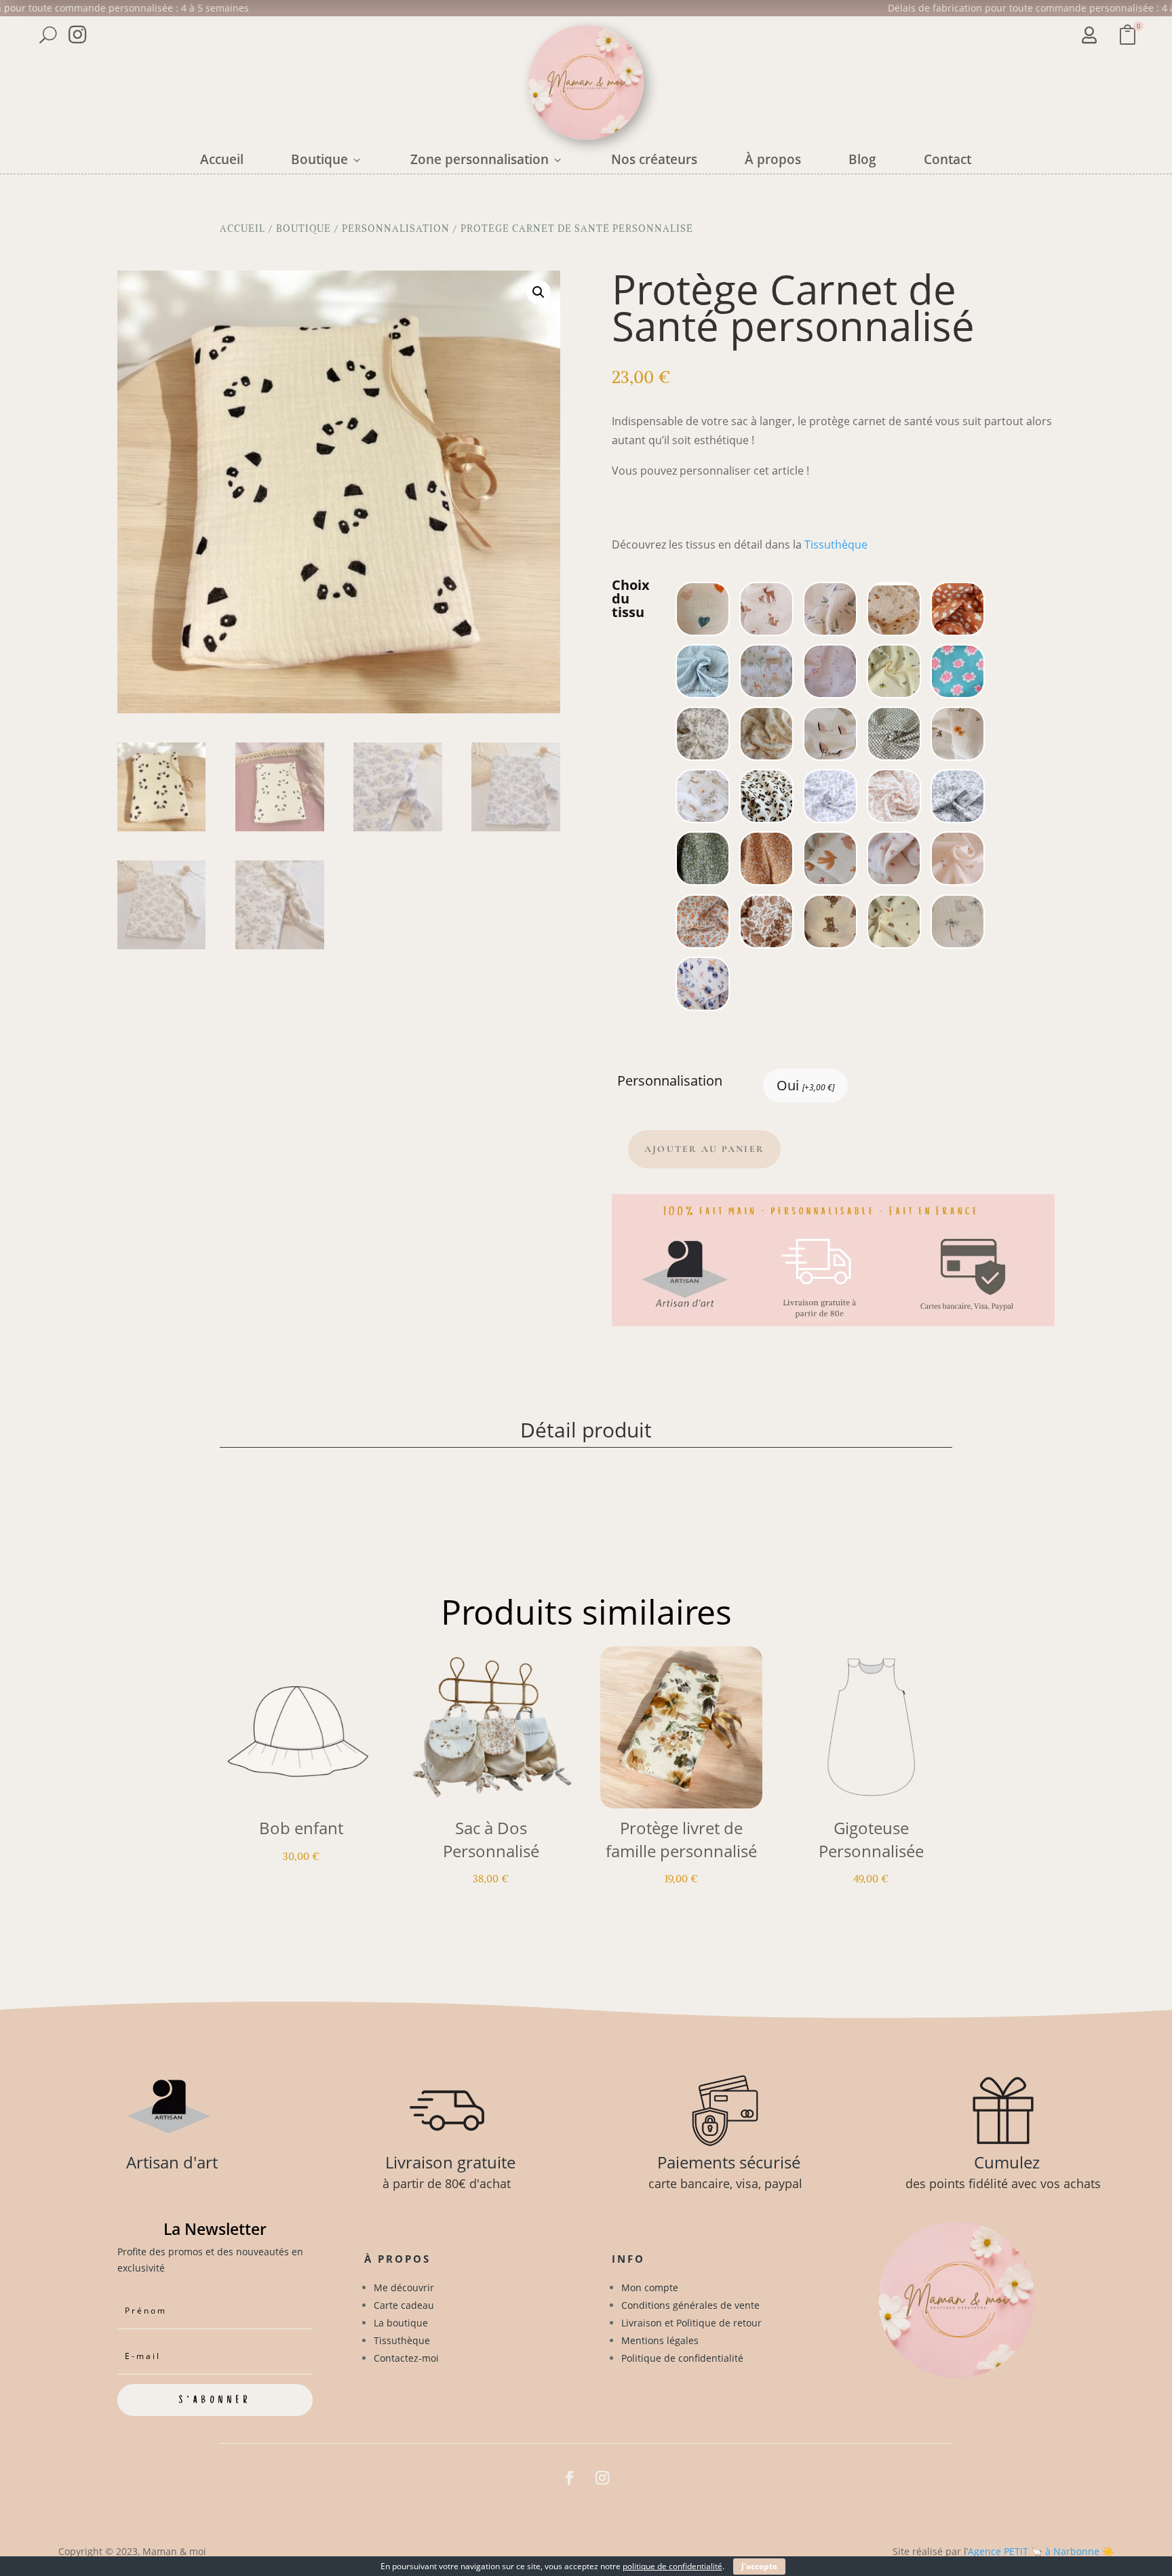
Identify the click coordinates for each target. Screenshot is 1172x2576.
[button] (539, 292)
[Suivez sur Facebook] (570, 2478)
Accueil (222, 159)
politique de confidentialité (672, 2566)
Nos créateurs (654, 159)
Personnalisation (396, 229)
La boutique (401, 2323)
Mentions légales (660, 2340)
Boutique (327, 159)
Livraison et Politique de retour (691, 2323)
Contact (948, 159)
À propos (773, 159)
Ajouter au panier (704, 1149)
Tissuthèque (836, 544)
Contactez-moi (406, 2358)
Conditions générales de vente (690, 2305)
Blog (862, 159)
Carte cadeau (404, 2305)
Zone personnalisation (487, 159)
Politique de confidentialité (682, 2358)
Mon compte (650, 2287)
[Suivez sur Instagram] (602, 2478)
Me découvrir (404, 2287)
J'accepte (759, 2566)
